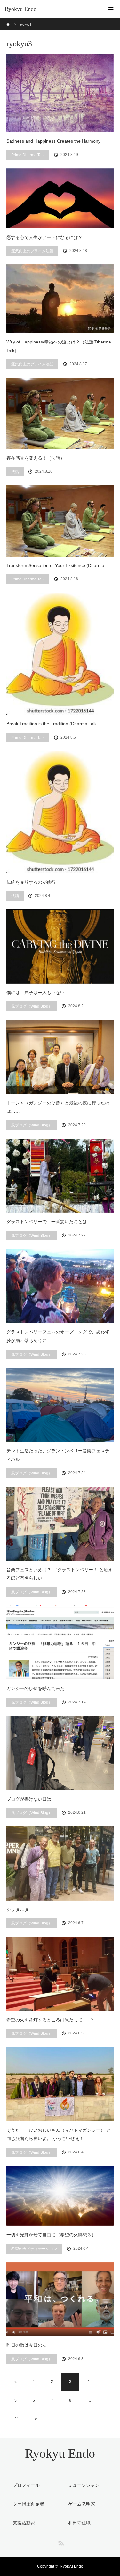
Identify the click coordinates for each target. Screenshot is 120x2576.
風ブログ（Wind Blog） (32, 1006)
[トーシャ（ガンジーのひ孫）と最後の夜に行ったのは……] (60, 1057)
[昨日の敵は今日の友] (60, 2299)
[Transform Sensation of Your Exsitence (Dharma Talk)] (60, 521)
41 (17, 2419)
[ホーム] (8, 20)
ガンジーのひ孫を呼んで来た (36, 1688)
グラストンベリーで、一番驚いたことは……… (53, 1222)
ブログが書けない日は (29, 1799)
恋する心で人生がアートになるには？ (44, 237)
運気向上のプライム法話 (32, 251)
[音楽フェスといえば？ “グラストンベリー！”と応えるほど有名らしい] (60, 1524)
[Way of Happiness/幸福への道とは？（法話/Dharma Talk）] (60, 299)
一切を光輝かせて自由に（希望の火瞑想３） (51, 2235)
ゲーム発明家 (82, 2504)
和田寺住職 (79, 2523)
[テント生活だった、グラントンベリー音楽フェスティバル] (60, 1405)
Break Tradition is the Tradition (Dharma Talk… (54, 724)
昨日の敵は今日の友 (27, 2345)
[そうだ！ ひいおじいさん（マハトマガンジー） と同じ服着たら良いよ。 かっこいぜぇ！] (60, 2084)
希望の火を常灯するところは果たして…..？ (50, 2020)
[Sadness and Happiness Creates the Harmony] (60, 93)
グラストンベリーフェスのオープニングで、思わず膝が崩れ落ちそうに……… (58, 1336)
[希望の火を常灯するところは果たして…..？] (60, 1974)
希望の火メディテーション (34, 2249)
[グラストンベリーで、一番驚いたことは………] (60, 1176)
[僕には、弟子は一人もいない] (60, 946)
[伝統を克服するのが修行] (60, 812)
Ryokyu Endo (21, 9)
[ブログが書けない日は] (60, 1753)
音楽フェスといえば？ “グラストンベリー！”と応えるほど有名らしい (60, 1574)
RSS (60, 2542)
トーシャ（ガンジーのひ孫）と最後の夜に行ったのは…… (58, 1107)
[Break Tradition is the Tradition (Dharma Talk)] (60, 654)
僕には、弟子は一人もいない (36, 993)
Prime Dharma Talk (28, 155)
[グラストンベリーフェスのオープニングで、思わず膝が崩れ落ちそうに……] (60, 1286)
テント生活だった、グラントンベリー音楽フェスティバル (58, 1455)
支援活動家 (24, 2523)
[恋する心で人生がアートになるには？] (60, 198)
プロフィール (26, 2485)
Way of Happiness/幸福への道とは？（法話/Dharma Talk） (59, 346)
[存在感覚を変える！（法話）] (60, 413)
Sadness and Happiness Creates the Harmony (53, 141)
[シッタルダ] (60, 1863)
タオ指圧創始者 (28, 2504)
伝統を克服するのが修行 (31, 882)
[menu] (111, 9)
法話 (15, 472)
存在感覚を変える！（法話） (36, 458)
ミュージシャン (84, 2485)
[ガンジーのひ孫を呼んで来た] (60, 1642)
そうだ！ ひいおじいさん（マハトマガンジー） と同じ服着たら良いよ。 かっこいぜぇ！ (59, 2134)
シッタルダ (18, 1909)
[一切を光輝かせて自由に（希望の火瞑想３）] (60, 2196)
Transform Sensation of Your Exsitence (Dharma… (58, 565)
